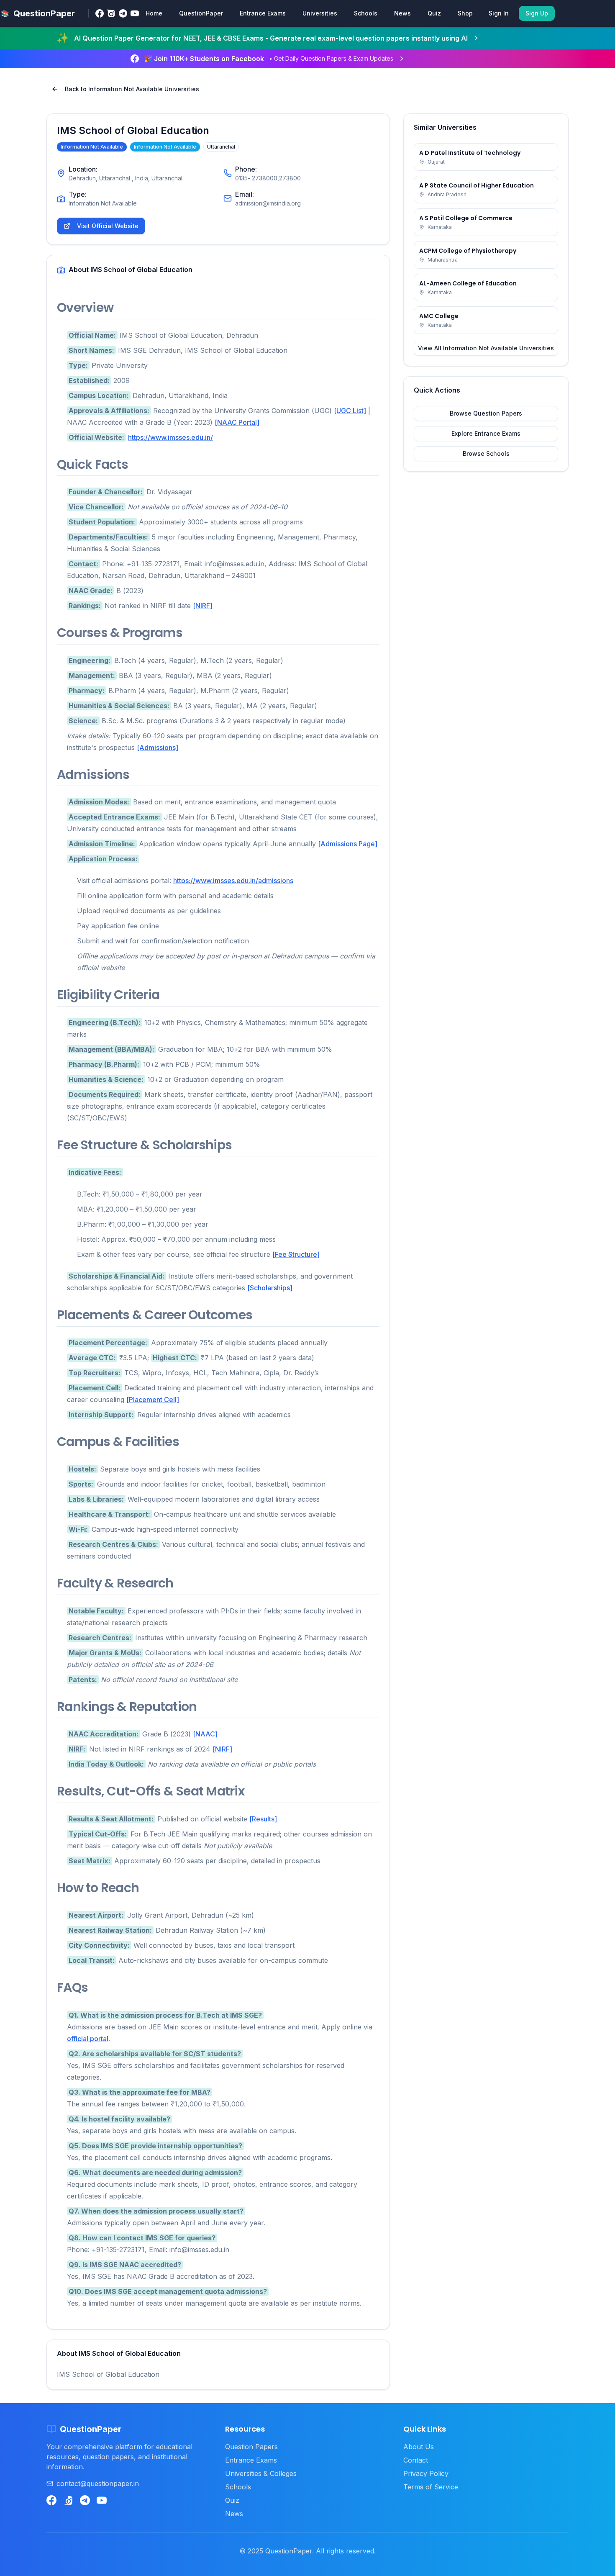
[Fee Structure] (296, 1254)
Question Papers (251, 2447)
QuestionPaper (201, 13)
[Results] (263, 1819)
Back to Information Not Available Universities (132, 89)
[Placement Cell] (153, 1400)
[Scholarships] (270, 1288)
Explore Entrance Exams (486, 433)
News (402, 13)
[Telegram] (123, 13)
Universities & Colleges (261, 2473)
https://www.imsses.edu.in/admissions (233, 881)
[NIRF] (203, 606)
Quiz (434, 13)
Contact (416, 2460)
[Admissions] (158, 747)
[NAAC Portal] (237, 422)
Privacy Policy (426, 2473)
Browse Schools (486, 453)
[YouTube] (135, 13)
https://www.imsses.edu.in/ (170, 437)
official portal (88, 2039)
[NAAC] (205, 1734)
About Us (419, 2447)
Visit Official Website (108, 226)
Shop (465, 13)
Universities (320, 13)
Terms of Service (431, 2487)
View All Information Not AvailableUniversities (486, 348)
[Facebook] (100, 13)
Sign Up (537, 13)
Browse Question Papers (486, 413)
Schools (366, 13)
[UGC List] (350, 411)
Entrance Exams (263, 13)
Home (154, 13)
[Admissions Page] (348, 844)
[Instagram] (111, 13)
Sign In (499, 13)
